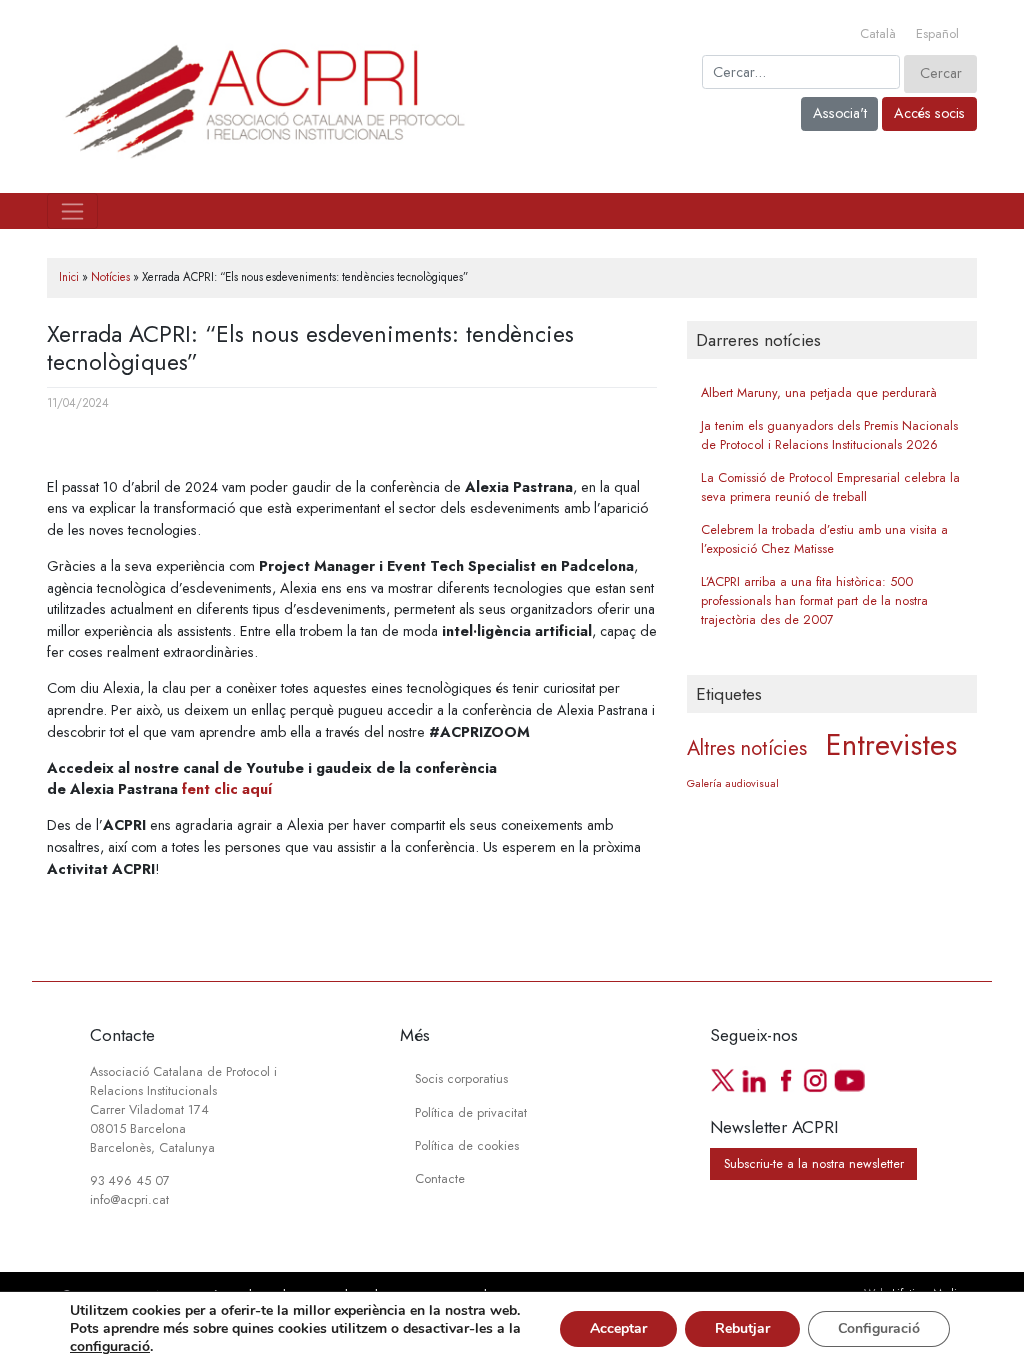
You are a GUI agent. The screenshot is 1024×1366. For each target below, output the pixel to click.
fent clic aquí (227, 789)
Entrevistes (891, 745)
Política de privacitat (471, 1113)
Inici (69, 277)
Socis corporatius (461, 1079)
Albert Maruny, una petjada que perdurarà (819, 393)
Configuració (879, 1328)
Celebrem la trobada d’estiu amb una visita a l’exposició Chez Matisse (824, 539)
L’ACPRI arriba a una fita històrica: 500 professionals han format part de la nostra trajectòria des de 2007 (814, 601)
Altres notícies (747, 748)
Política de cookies (467, 1146)
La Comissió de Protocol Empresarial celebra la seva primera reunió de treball (830, 487)
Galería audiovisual (733, 783)
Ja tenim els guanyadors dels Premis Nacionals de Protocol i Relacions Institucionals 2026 (829, 435)
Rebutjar (742, 1328)
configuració (110, 1347)
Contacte (440, 1179)
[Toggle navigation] (72, 211)
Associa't (840, 113)
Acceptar (618, 1328)
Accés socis (929, 113)
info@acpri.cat (129, 1200)
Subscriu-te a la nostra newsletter (814, 1164)
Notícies (110, 277)
